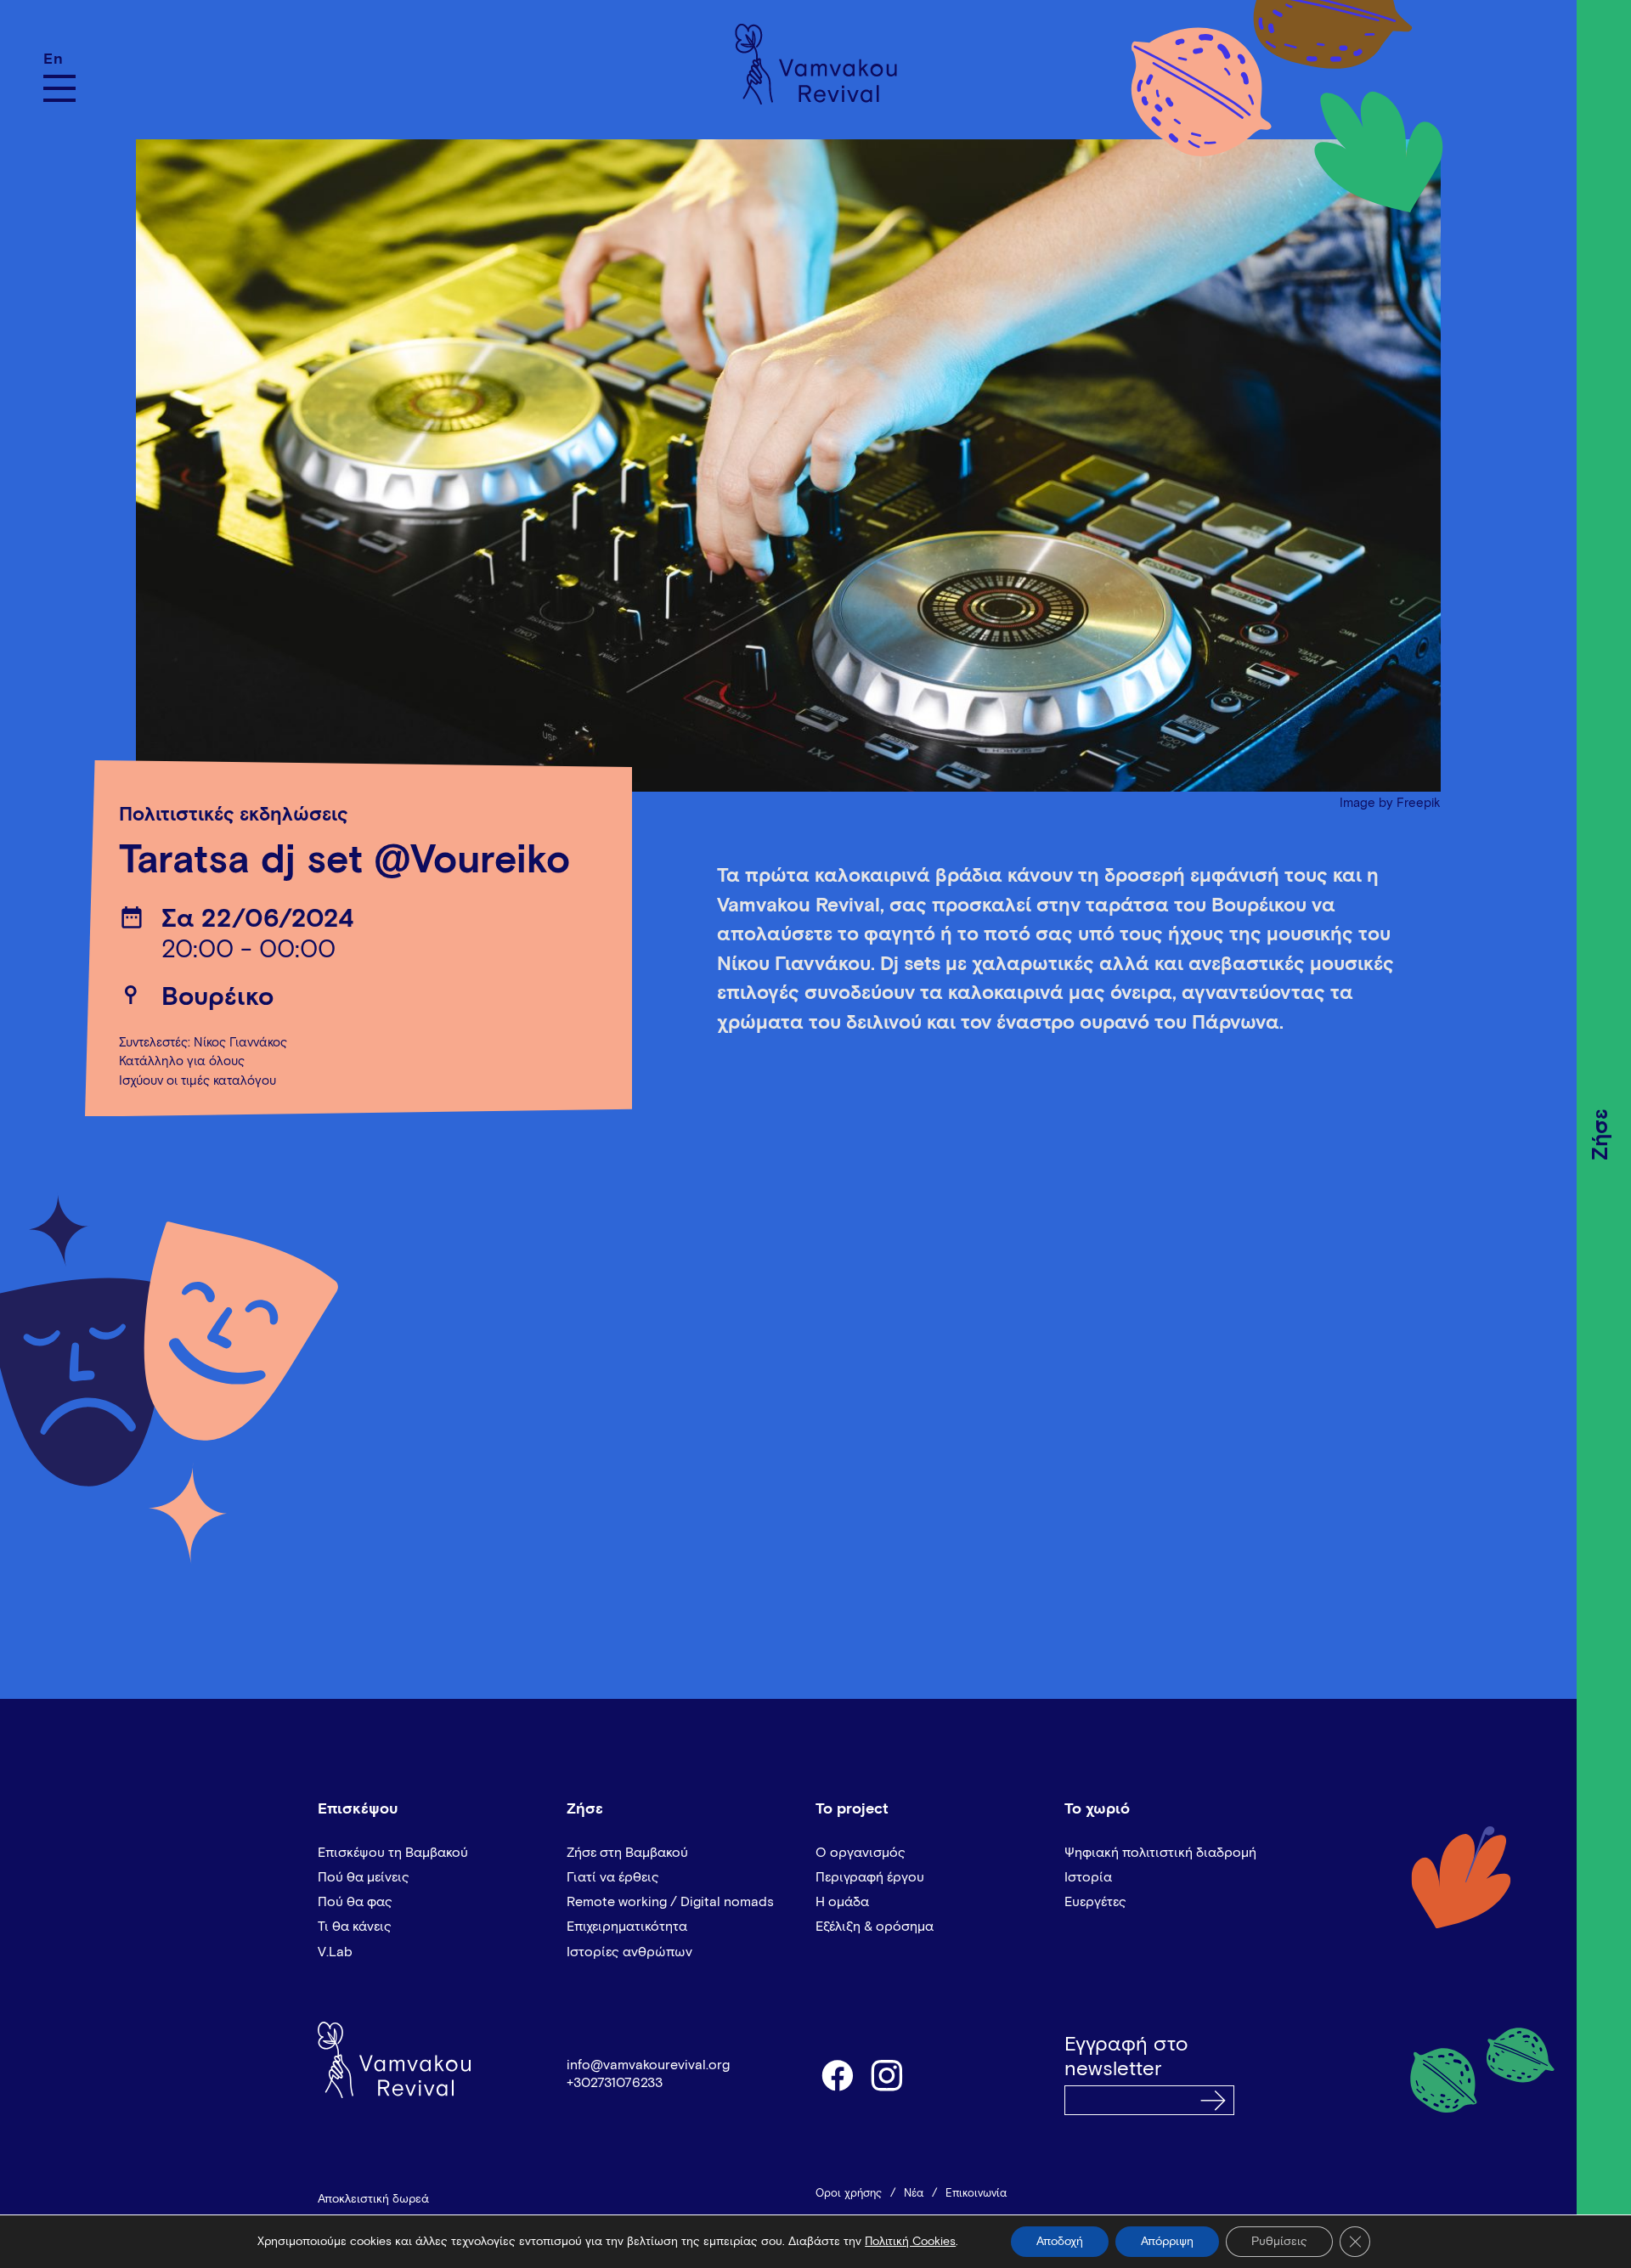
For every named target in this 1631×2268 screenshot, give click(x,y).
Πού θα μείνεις (364, 1877)
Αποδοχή (1060, 2242)
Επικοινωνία (976, 2194)
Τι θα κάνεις (355, 1927)
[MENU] (59, 88)
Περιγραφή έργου (870, 1877)
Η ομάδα (842, 1902)
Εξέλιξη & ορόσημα (875, 1927)
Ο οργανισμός (861, 1853)
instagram (888, 2074)
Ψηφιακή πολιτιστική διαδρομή (1160, 1853)
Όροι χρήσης (849, 2194)
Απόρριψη (1167, 2242)
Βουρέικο (217, 998)
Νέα (914, 2194)
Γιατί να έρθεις (613, 1877)
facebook (837, 2074)
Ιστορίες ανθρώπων (629, 1952)
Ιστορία (1088, 1877)
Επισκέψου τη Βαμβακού (393, 1853)
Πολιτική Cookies (910, 2242)
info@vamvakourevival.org (648, 2065)
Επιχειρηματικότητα (627, 1927)
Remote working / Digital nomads (670, 1902)
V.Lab (335, 1952)
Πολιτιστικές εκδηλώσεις (234, 815)
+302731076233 (615, 2083)
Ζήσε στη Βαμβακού (627, 1853)
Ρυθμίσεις (1279, 2242)
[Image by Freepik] (788, 457)
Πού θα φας (355, 1902)
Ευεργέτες (1095, 1902)
